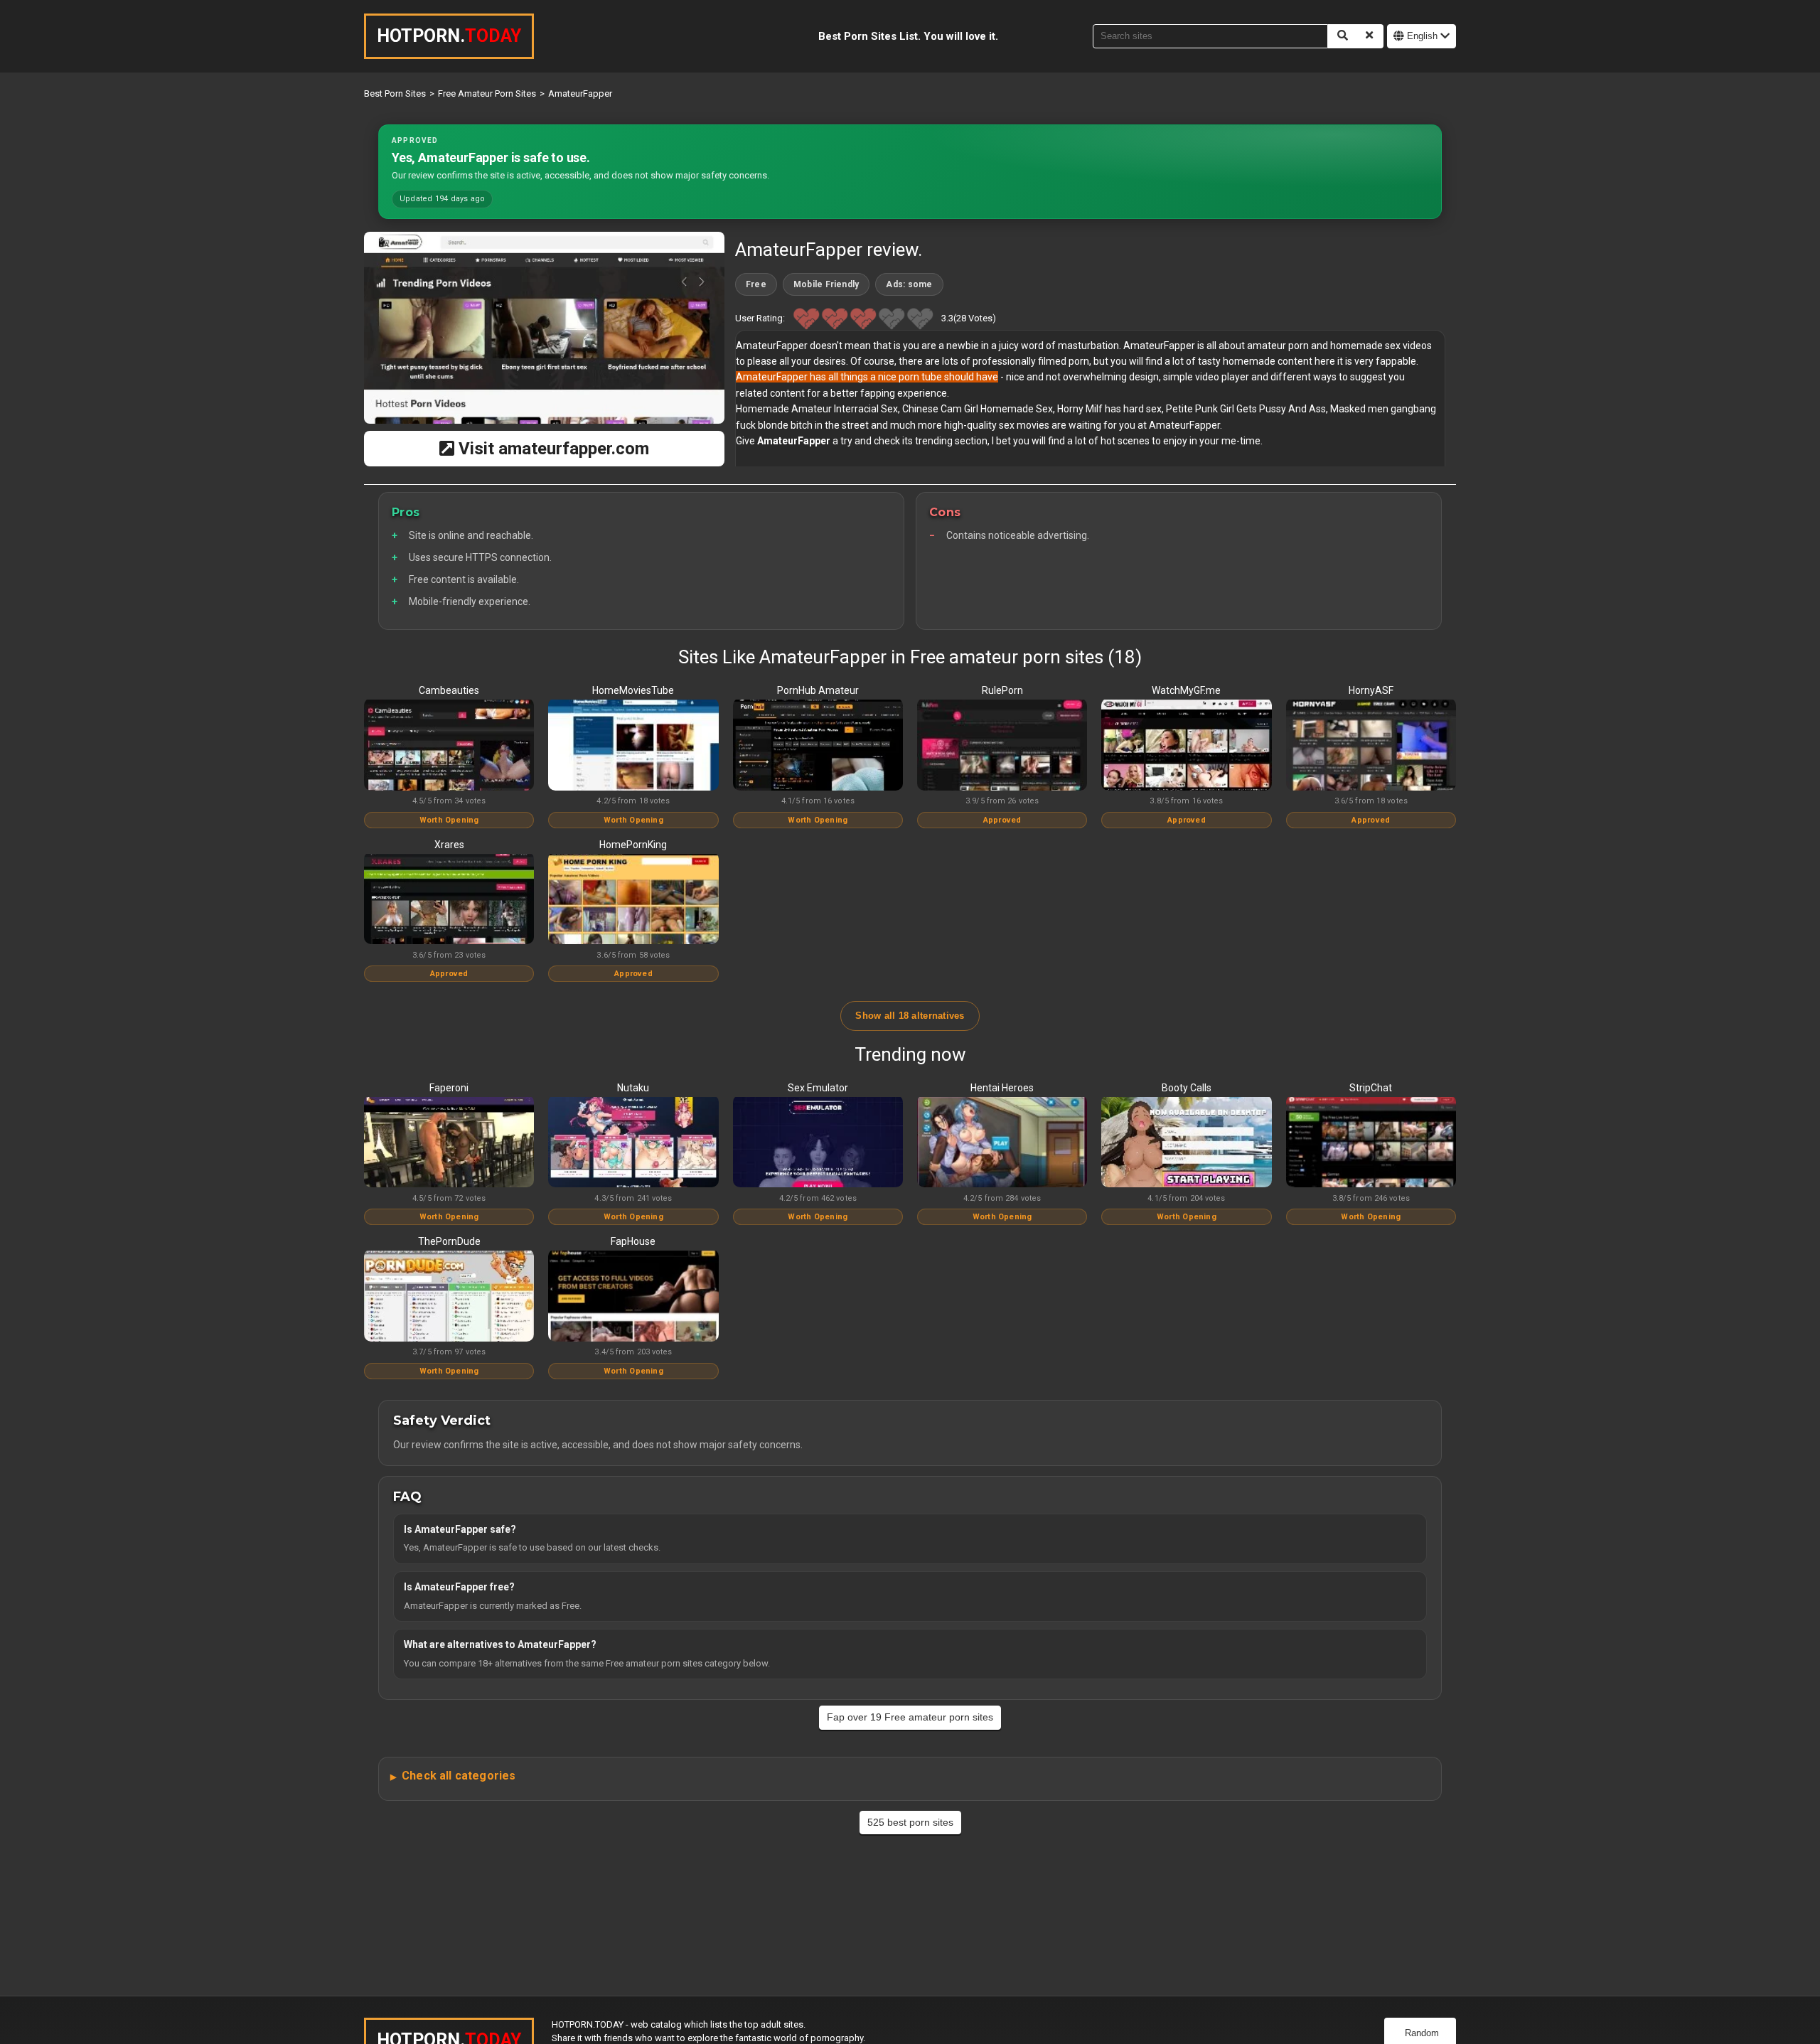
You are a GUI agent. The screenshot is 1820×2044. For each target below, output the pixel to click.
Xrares (449, 845)
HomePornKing (633, 845)
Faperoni (449, 1088)
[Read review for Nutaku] (633, 1143)
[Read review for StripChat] (1371, 1143)
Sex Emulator (818, 1088)
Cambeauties (449, 690)
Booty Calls (1187, 1088)
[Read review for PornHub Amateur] (818, 746)
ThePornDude (449, 1241)
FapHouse (633, 1241)
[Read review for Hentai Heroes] (1002, 1143)
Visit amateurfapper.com (552, 449)
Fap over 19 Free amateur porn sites (910, 1717)
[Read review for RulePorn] (1002, 746)
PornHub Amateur (818, 690)
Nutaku (633, 1088)
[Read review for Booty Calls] (1186, 1143)
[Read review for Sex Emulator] (818, 1143)
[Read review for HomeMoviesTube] (633, 746)
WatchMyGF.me (1186, 690)
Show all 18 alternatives (910, 1016)
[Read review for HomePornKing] (633, 900)
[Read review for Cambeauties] (449, 746)
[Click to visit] (544, 328)
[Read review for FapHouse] (633, 1297)
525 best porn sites (910, 1822)
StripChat (1371, 1088)
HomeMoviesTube (633, 690)
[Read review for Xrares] (449, 900)
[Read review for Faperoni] (449, 1143)
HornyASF (1371, 690)
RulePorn (1002, 690)
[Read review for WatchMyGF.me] (1186, 746)
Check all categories (459, 1776)
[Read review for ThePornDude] (449, 1297)
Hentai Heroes (1002, 1088)
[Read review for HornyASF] (1371, 746)
